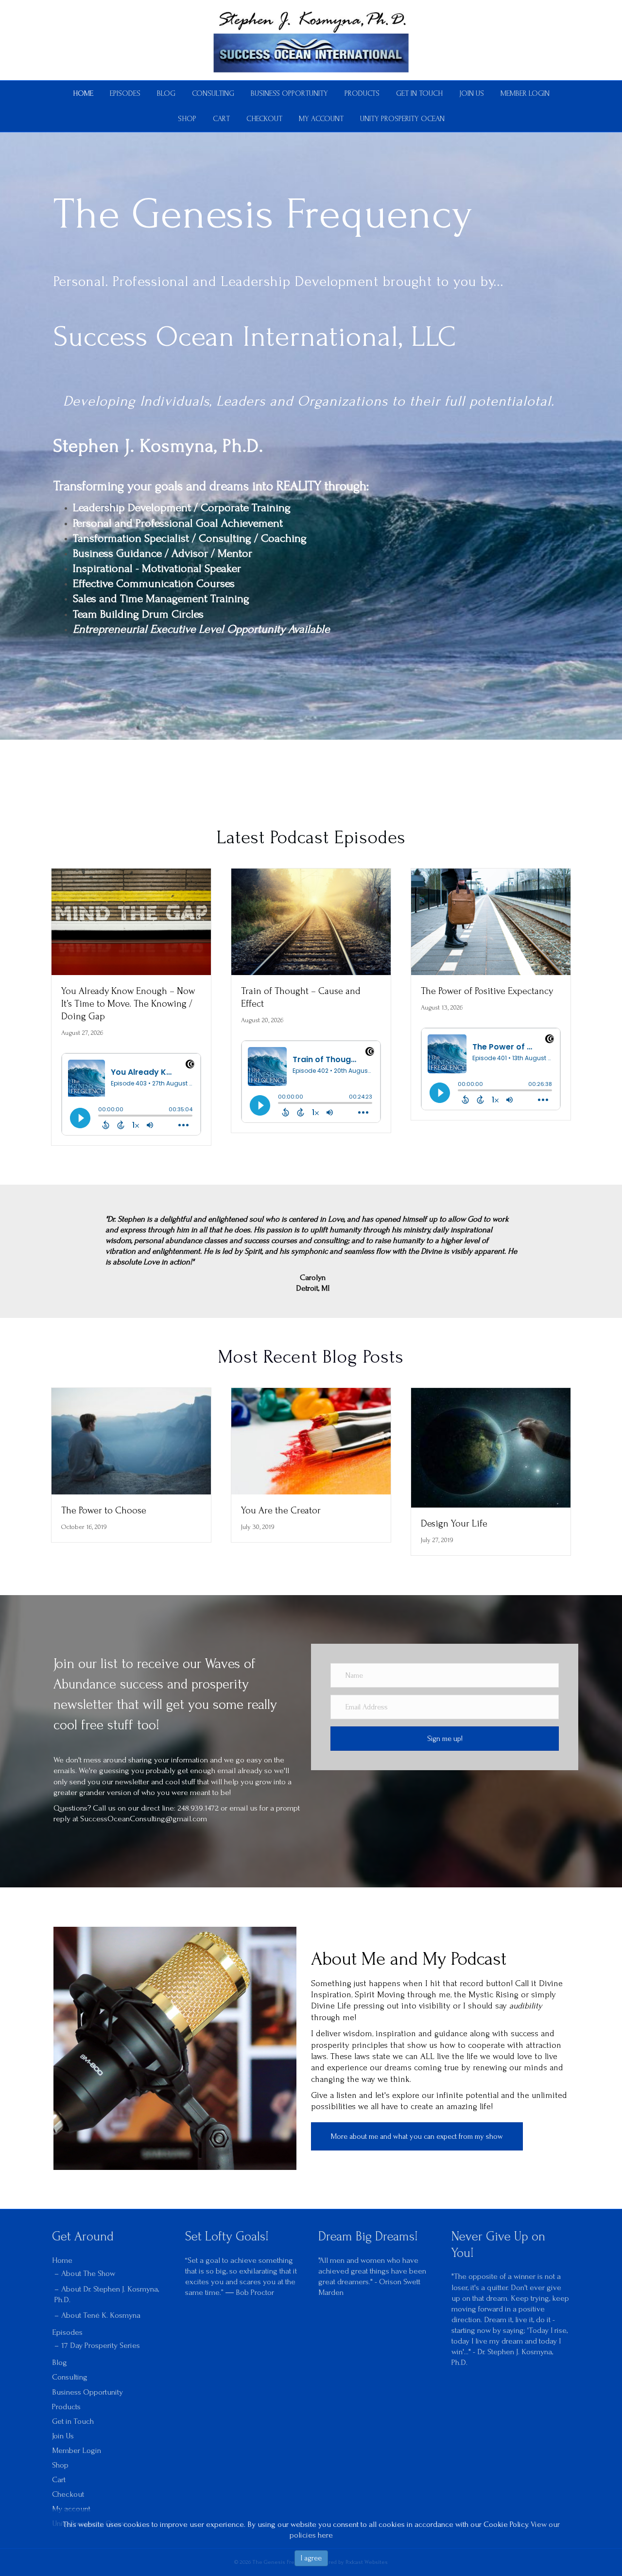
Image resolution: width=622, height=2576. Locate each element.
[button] (445, 1739)
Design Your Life (454, 1524)
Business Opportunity (289, 93)
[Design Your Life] (491, 1447)
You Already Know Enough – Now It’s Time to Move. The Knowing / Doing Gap (128, 1004)
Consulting (213, 93)
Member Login (525, 93)
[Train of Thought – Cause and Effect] (311, 921)
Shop (187, 119)
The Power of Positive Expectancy (487, 991)
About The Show (88, 2273)
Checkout (264, 119)
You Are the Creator (281, 1510)
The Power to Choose (104, 1510)
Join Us (472, 93)
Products (362, 93)
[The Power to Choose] (131, 1440)
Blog (166, 93)
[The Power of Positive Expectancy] (491, 921)
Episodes (125, 93)
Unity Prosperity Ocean (402, 119)
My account (321, 119)
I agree (311, 2558)
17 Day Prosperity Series (101, 2345)
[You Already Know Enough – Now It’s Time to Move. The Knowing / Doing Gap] (131, 921)
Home (83, 93)
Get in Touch (419, 93)
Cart (221, 119)
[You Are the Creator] (311, 1440)
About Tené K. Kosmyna (101, 2315)
